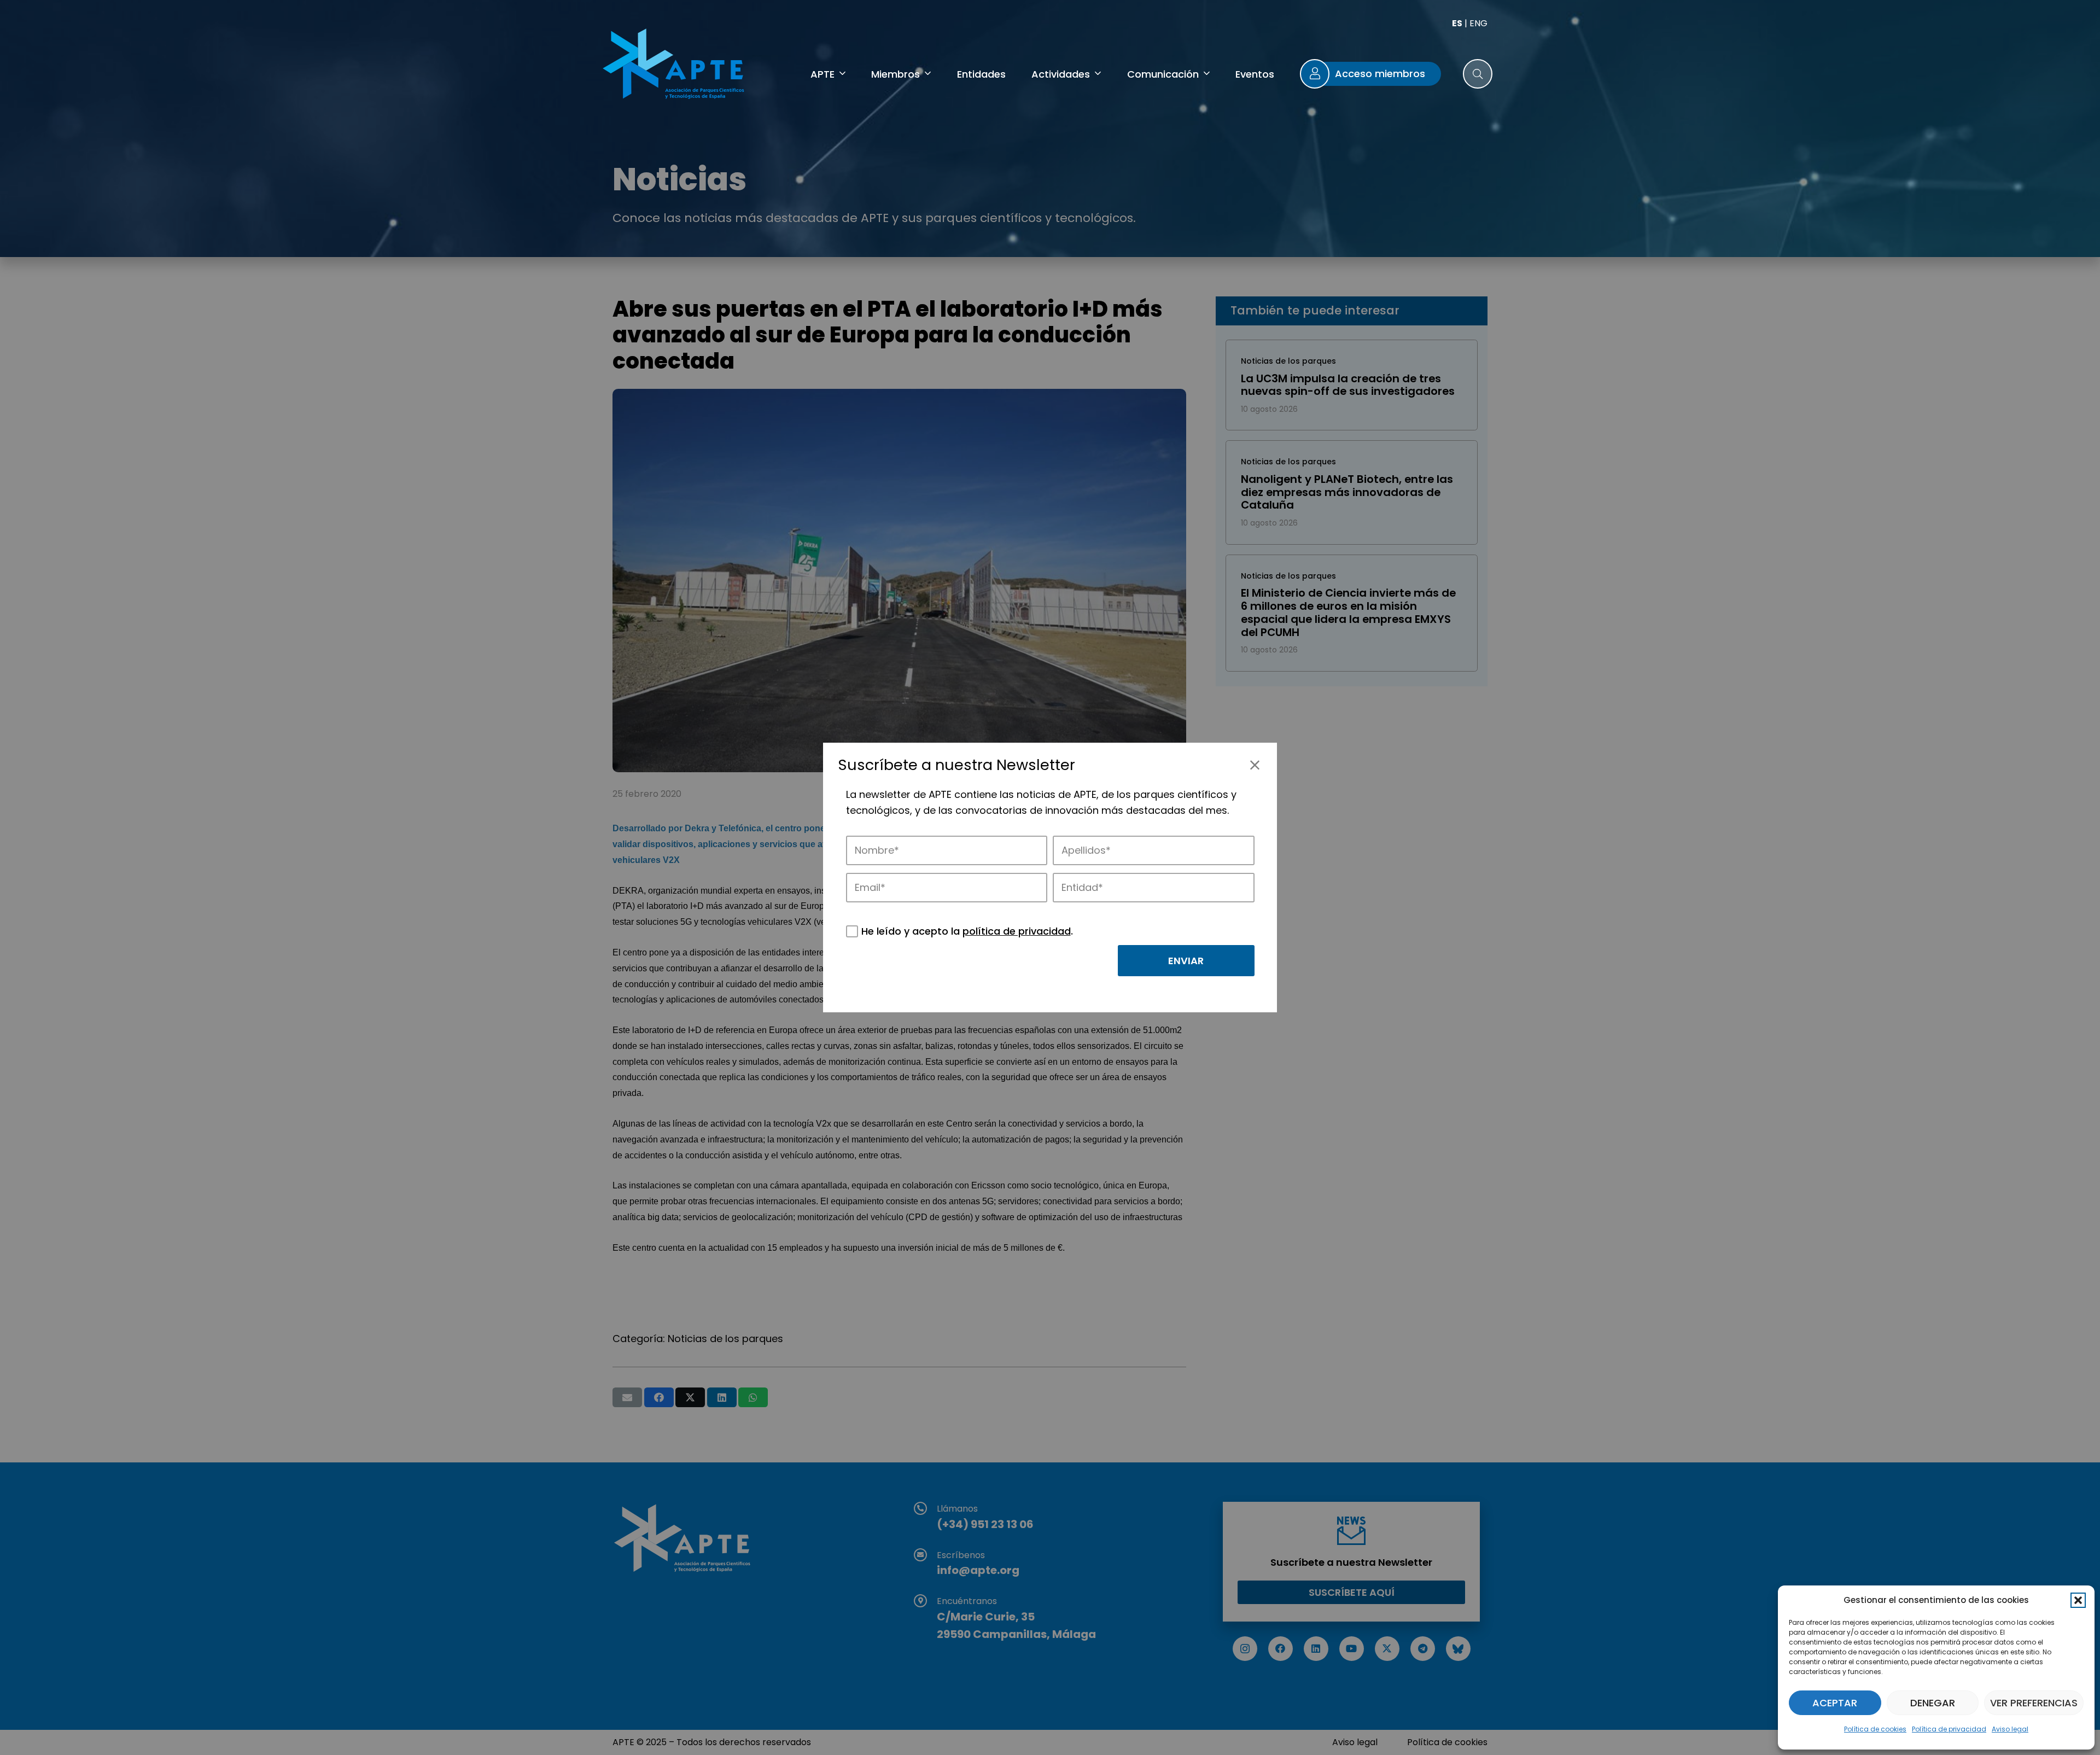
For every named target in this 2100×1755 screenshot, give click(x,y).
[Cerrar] (1255, 765)
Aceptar (1835, 1703)
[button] (2078, 1600)
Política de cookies (1875, 1729)
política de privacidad (1017, 931)
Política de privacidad (1949, 1729)
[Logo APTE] (675, 66)
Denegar (1933, 1703)
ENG (1478, 23)
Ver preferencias (2034, 1703)
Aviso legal (2010, 1729)
